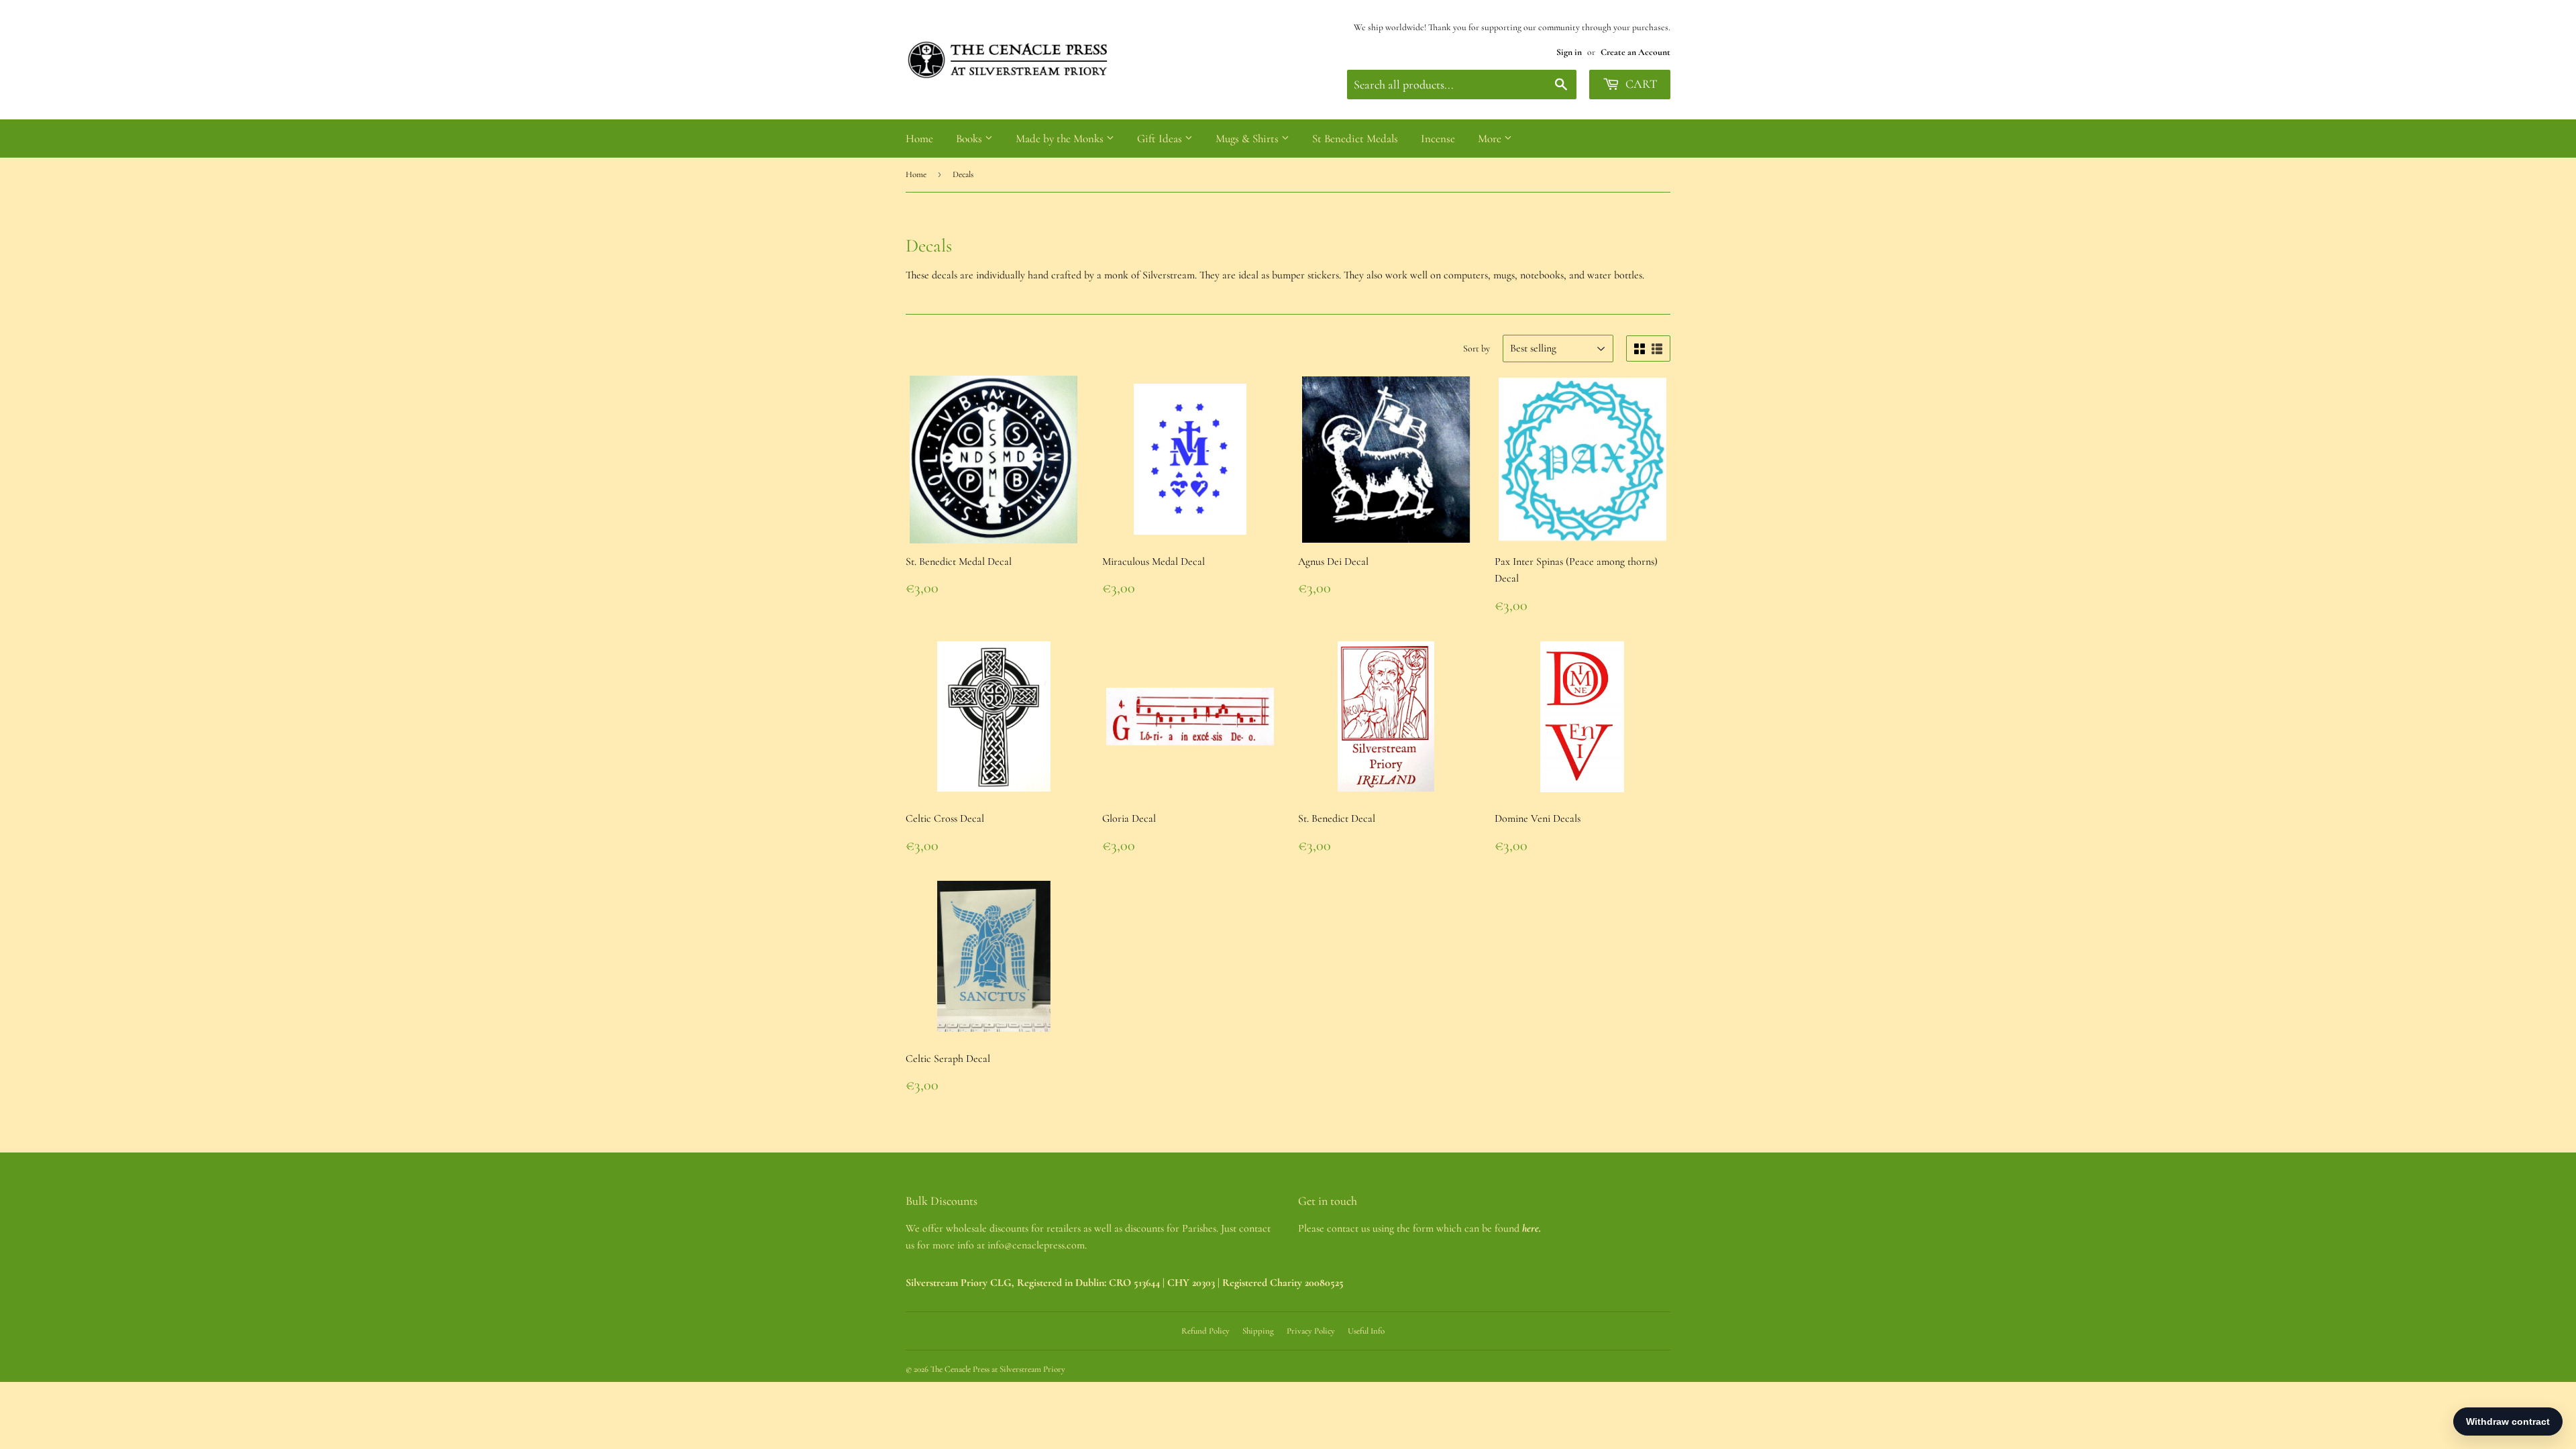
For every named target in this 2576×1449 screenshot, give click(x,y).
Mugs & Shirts (1248, 139)
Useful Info (1366, 1331)
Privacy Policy (1311, 1331)
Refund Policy (1205, 1331)
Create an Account (1635, 52)
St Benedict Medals (1355, 139)
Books (970, 139)
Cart (1640, 84)
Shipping (1258, 1331)
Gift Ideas (1161, 139)
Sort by (1477, 348)
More (1491, 139)
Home (919, 139)
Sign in (1569, 52)
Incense (1438, 139)
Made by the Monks (1061, 139)
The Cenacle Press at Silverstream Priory (998, 1369)
